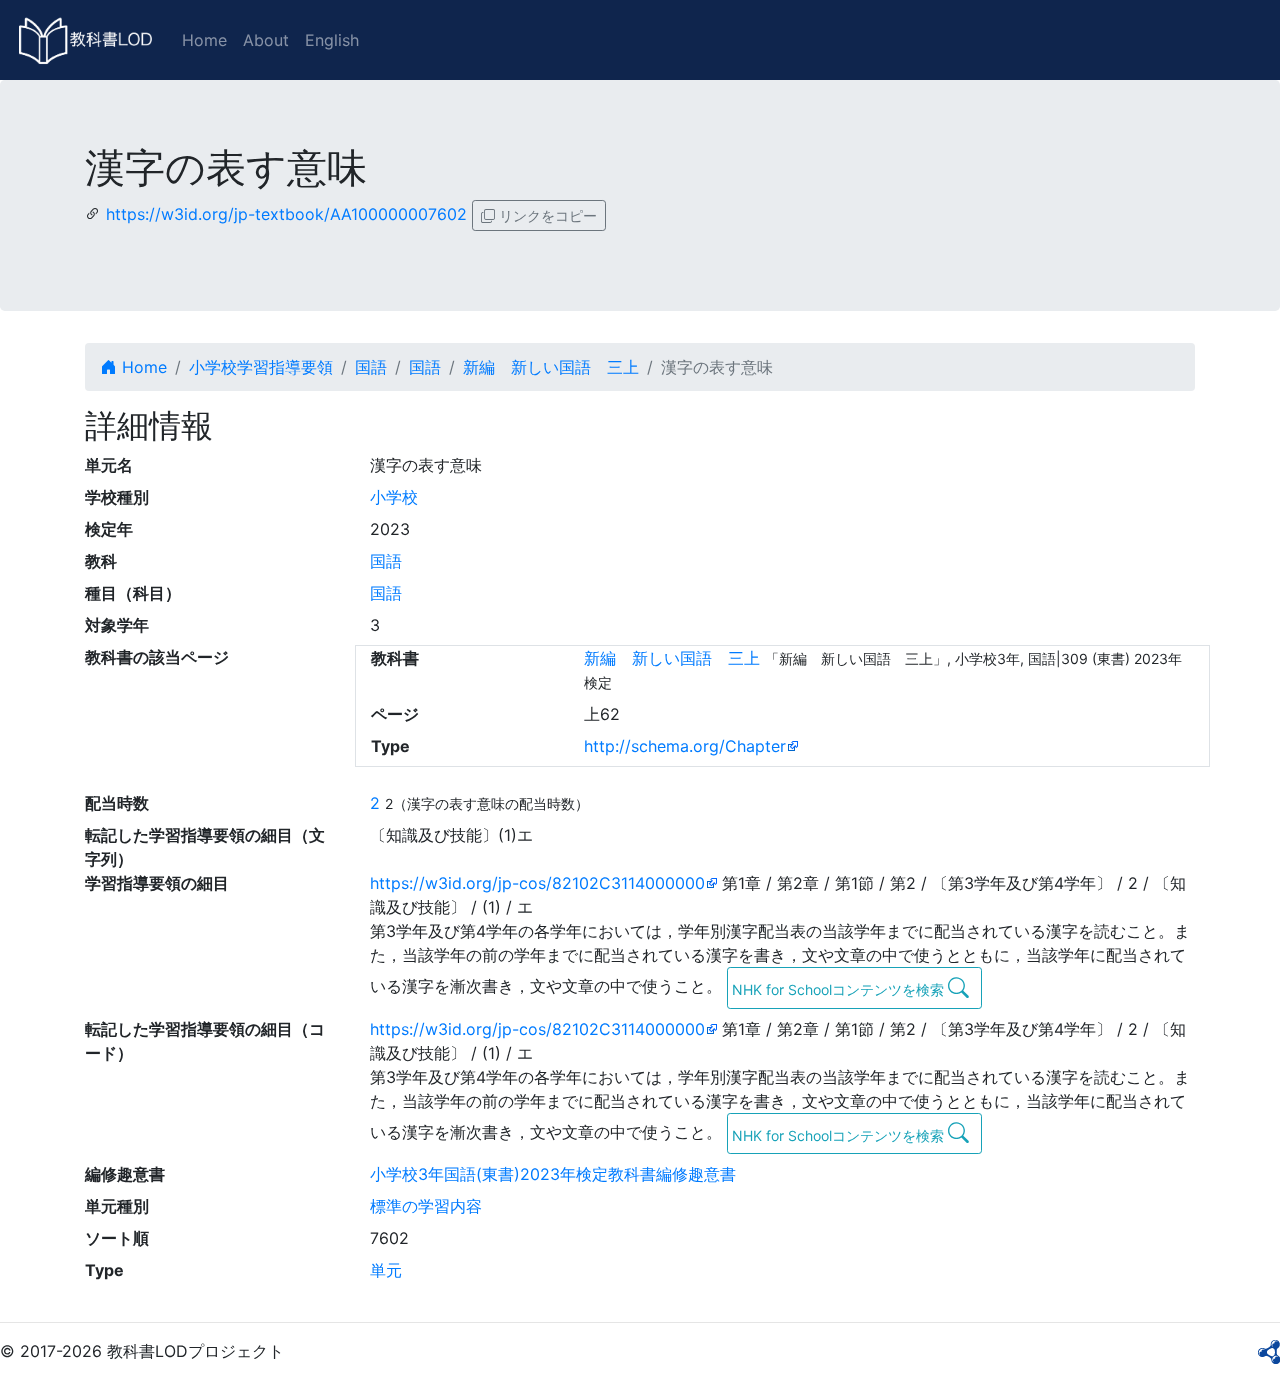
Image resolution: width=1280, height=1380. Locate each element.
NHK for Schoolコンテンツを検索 (840, 989)
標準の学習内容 (426, 1206)
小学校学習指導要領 (261, 367)
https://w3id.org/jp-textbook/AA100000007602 (286, 214)
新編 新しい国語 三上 (551, 367)
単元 (386, 1270)
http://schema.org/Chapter (685, 746)
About (266, 40)
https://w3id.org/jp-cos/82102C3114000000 (537, 883)
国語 (371, 367)
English (332, 40)
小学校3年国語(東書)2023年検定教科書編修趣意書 (553, 1174)
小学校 (394, 497)
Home (204, 40)
